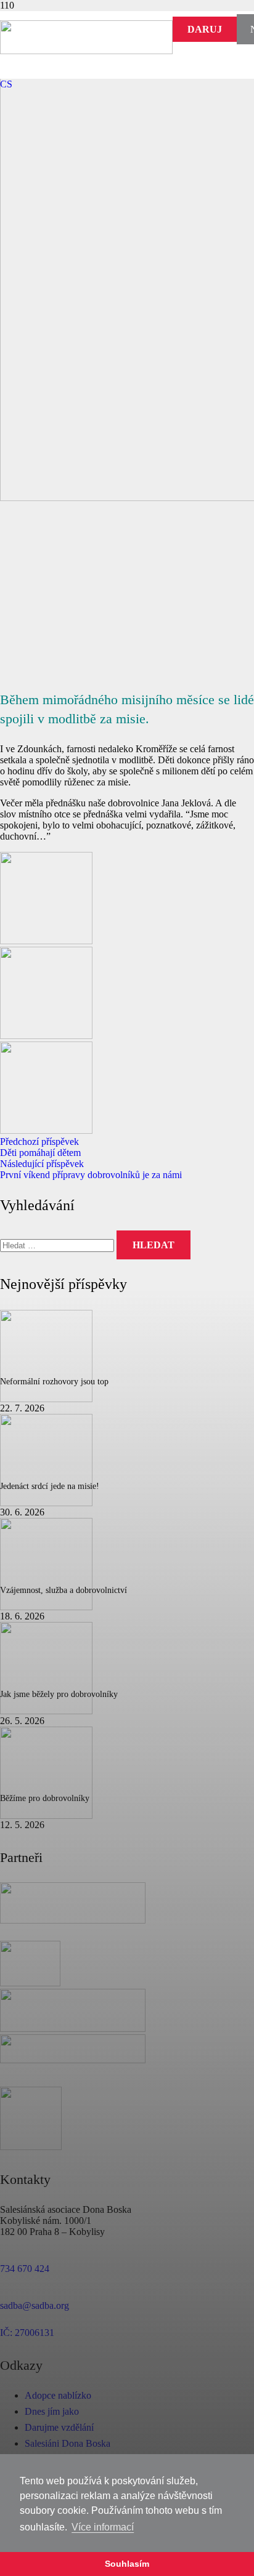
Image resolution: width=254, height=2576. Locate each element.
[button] (6, 84)
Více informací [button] (103, 2527)
